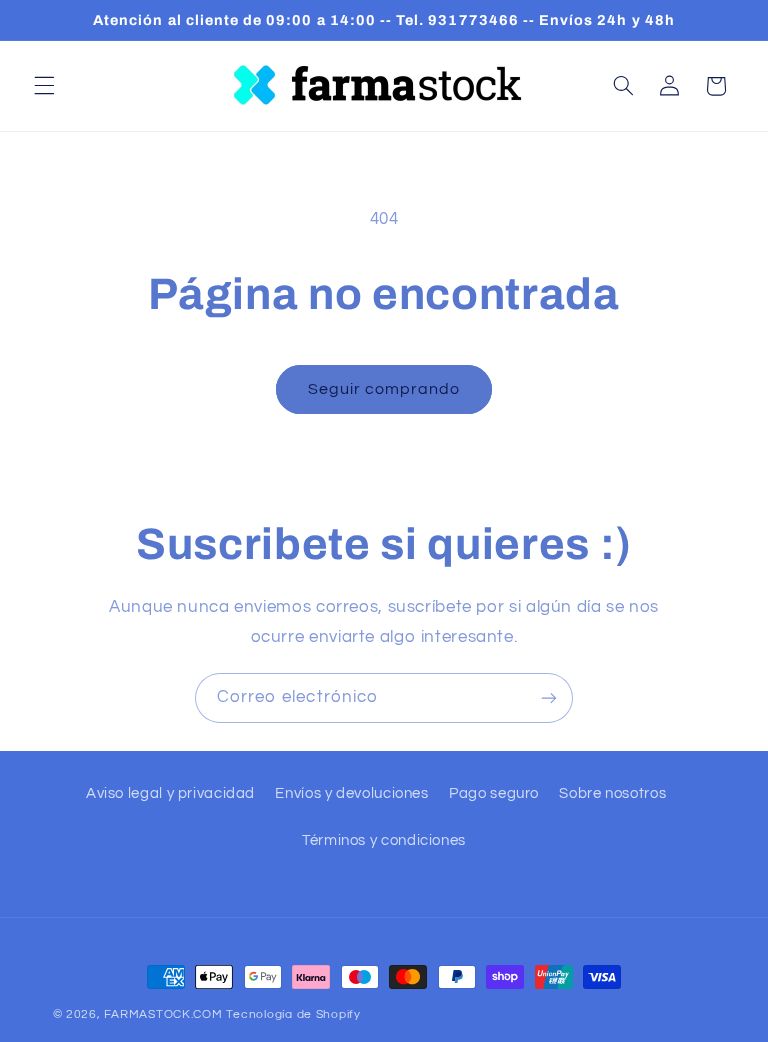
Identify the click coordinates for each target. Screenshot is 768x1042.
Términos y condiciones (384, 840)
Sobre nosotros (612, 793)
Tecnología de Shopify (293, 1014)
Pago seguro (494, 793)
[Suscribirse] (549, 697)
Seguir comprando (384, 389)
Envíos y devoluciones (351, 793)
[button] (44, 86)
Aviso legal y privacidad (170, 793)
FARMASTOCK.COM (163, 1014)
